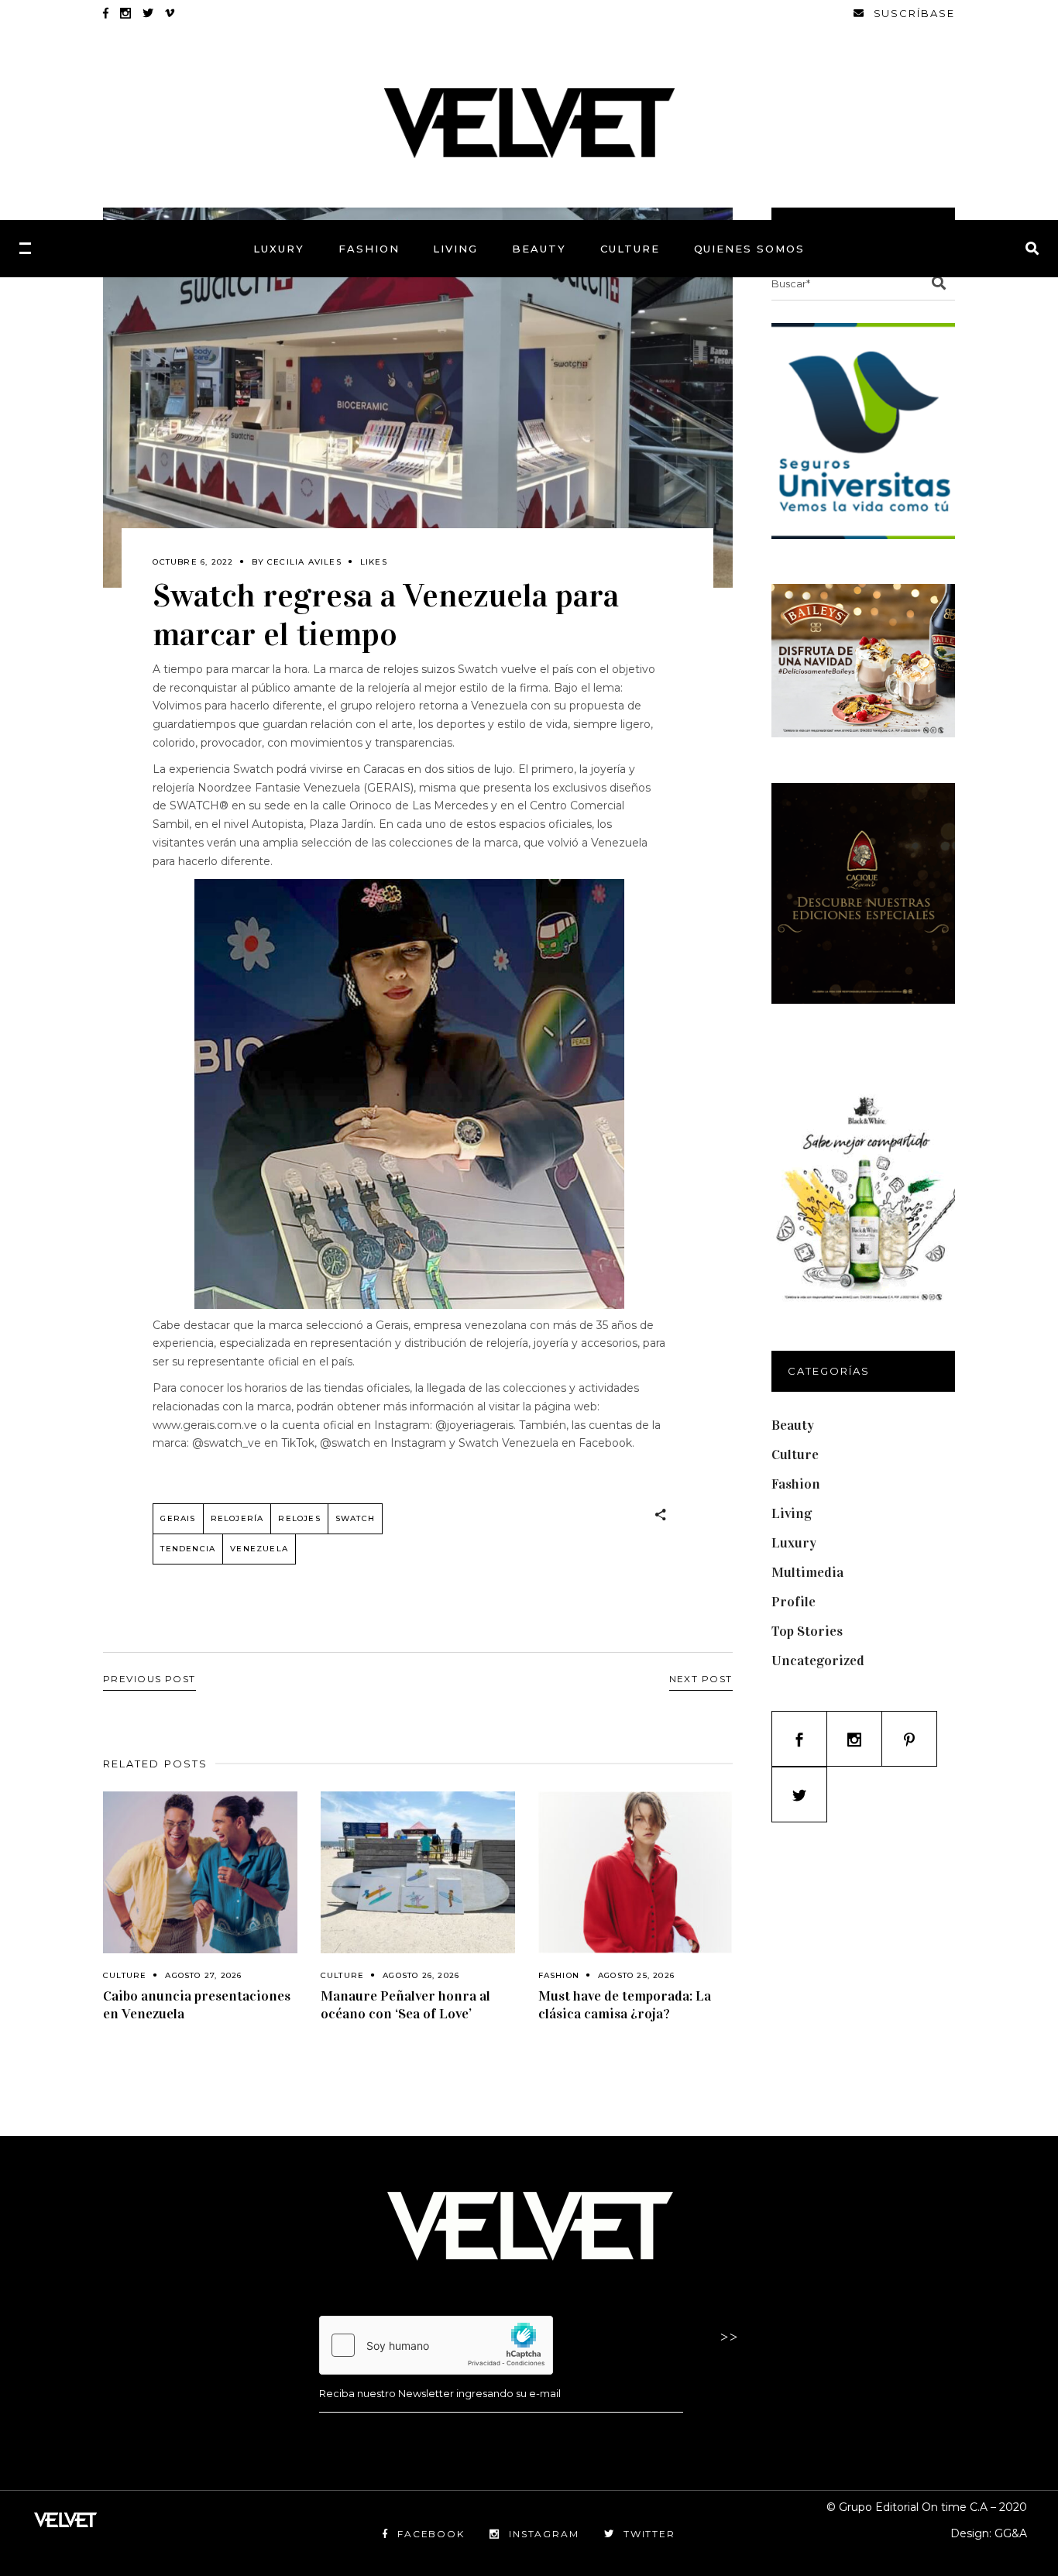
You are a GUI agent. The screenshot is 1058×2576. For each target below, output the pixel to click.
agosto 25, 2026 (636, 1975)
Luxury (794, 1543)
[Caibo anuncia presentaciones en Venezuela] (200, 1872)
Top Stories (807, 1631)
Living (792, 1513)
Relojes (299, 1518)
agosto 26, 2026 (421, 1975)
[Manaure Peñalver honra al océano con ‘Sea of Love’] (418, 1872)
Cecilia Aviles (304, 562)
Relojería (237, 1518)
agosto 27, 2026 (203, 1975)
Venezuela (259, 1549)
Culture (125, 1975)
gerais (178, 1518)
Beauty (793, 1425)
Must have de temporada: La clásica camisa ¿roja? (625, 2005)
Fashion (559, 1975)
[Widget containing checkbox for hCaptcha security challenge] (436, 2345)
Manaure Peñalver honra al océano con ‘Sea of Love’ (405, 2005)
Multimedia (807, 1572)
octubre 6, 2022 (193, 562)
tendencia (188, 1549)
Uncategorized (818, 1661)
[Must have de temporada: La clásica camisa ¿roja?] (635, 1872)
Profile (793, 1602)
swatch (355, 1518)
